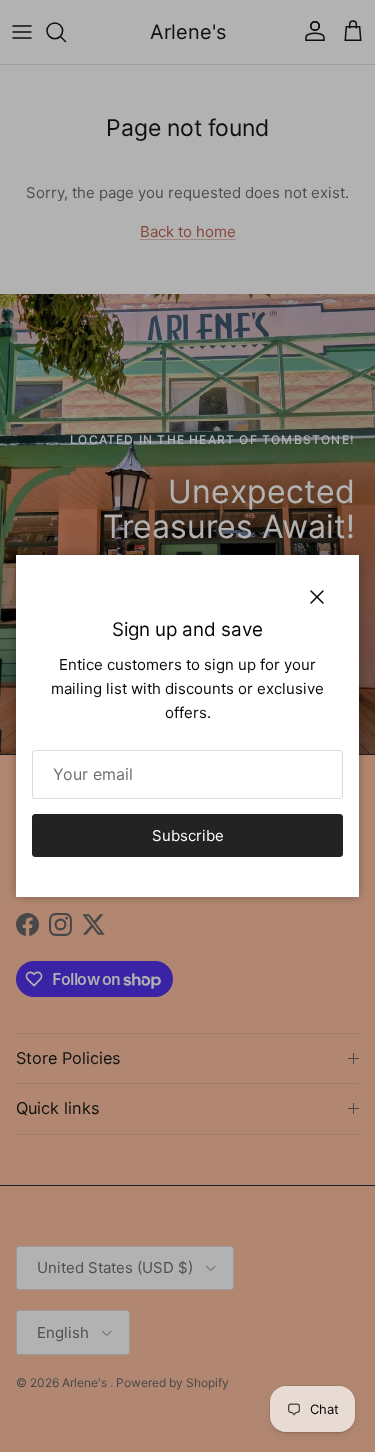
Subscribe (188, 835)
